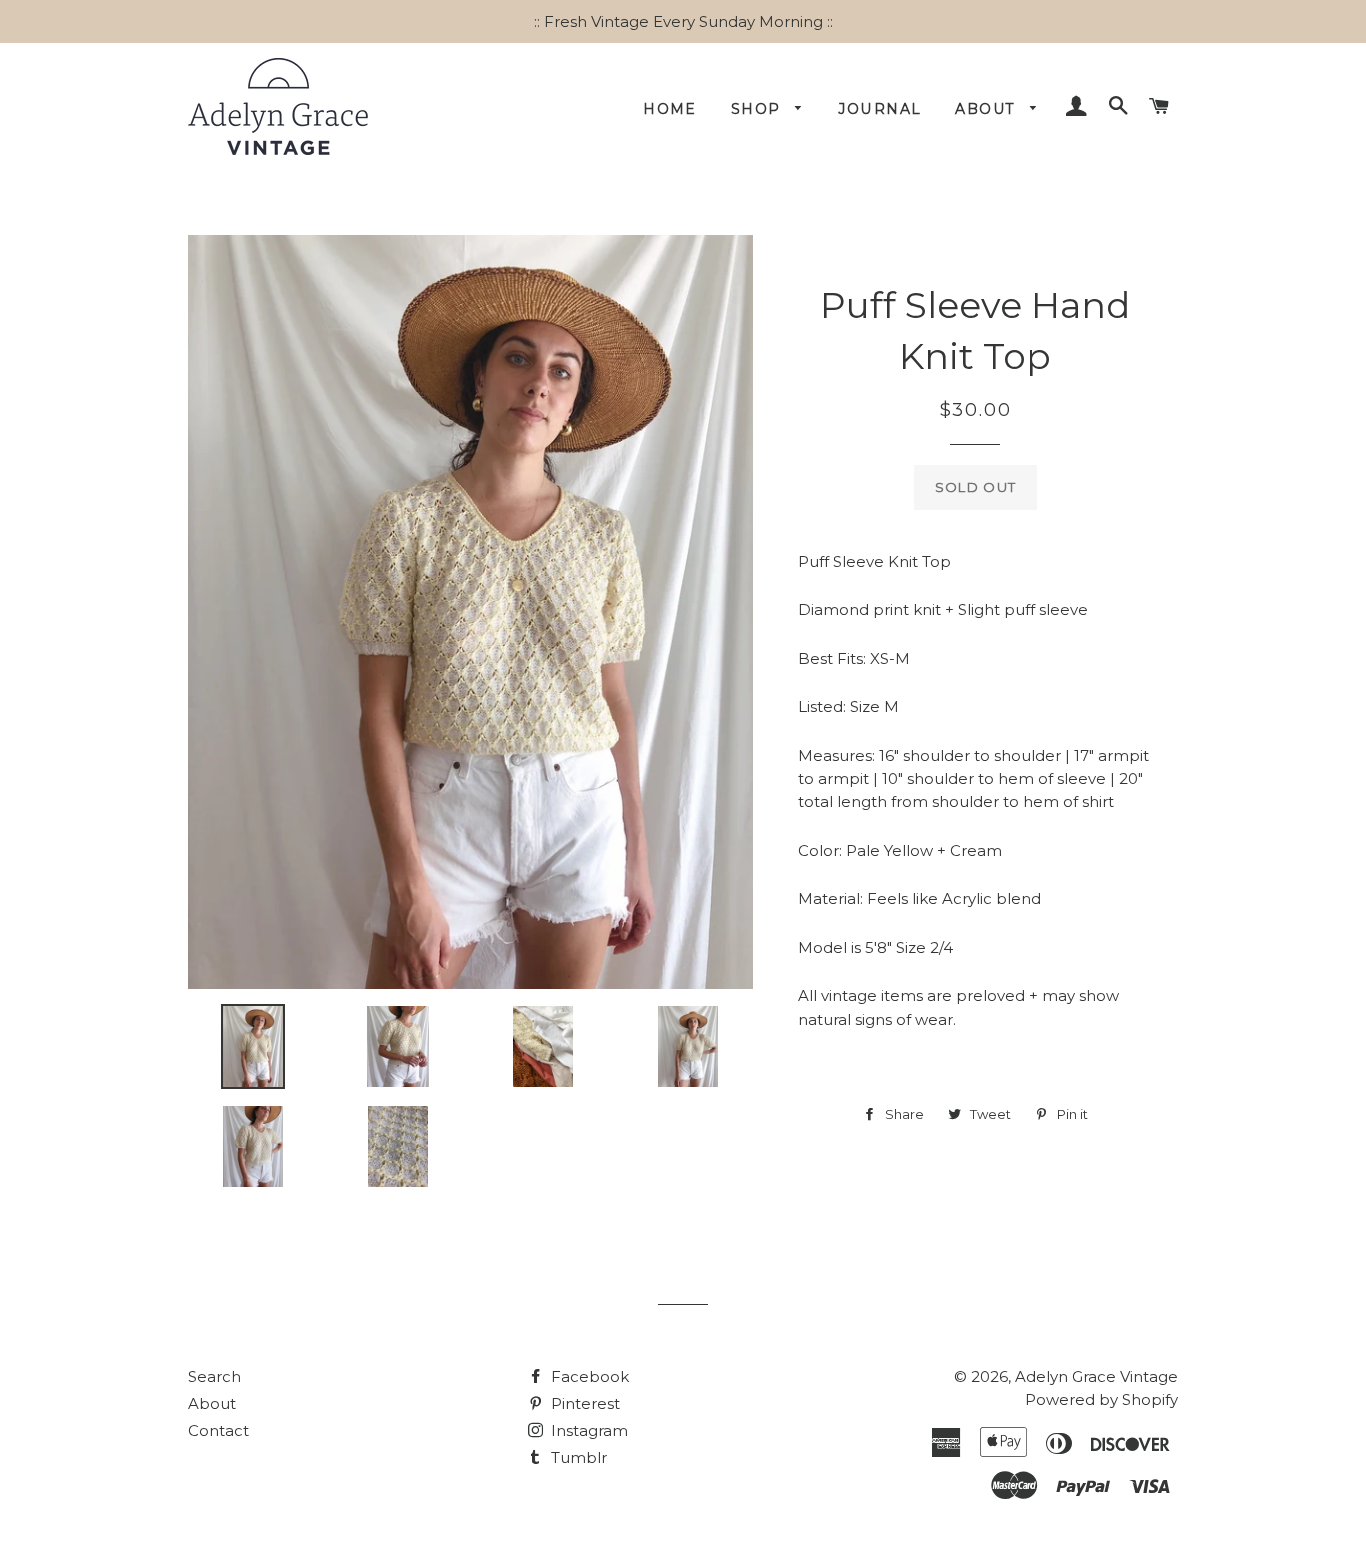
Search (214, 1376)
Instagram (587, 1430)
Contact (218, 1430)
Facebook (588, 1376)
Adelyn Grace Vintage (1096, 1376)
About (987, 109)
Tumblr (577, 1457)
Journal (880, 109)
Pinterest (583, 1403)
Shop (758, 109)
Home (670, 109)
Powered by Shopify (1101, 1399)
